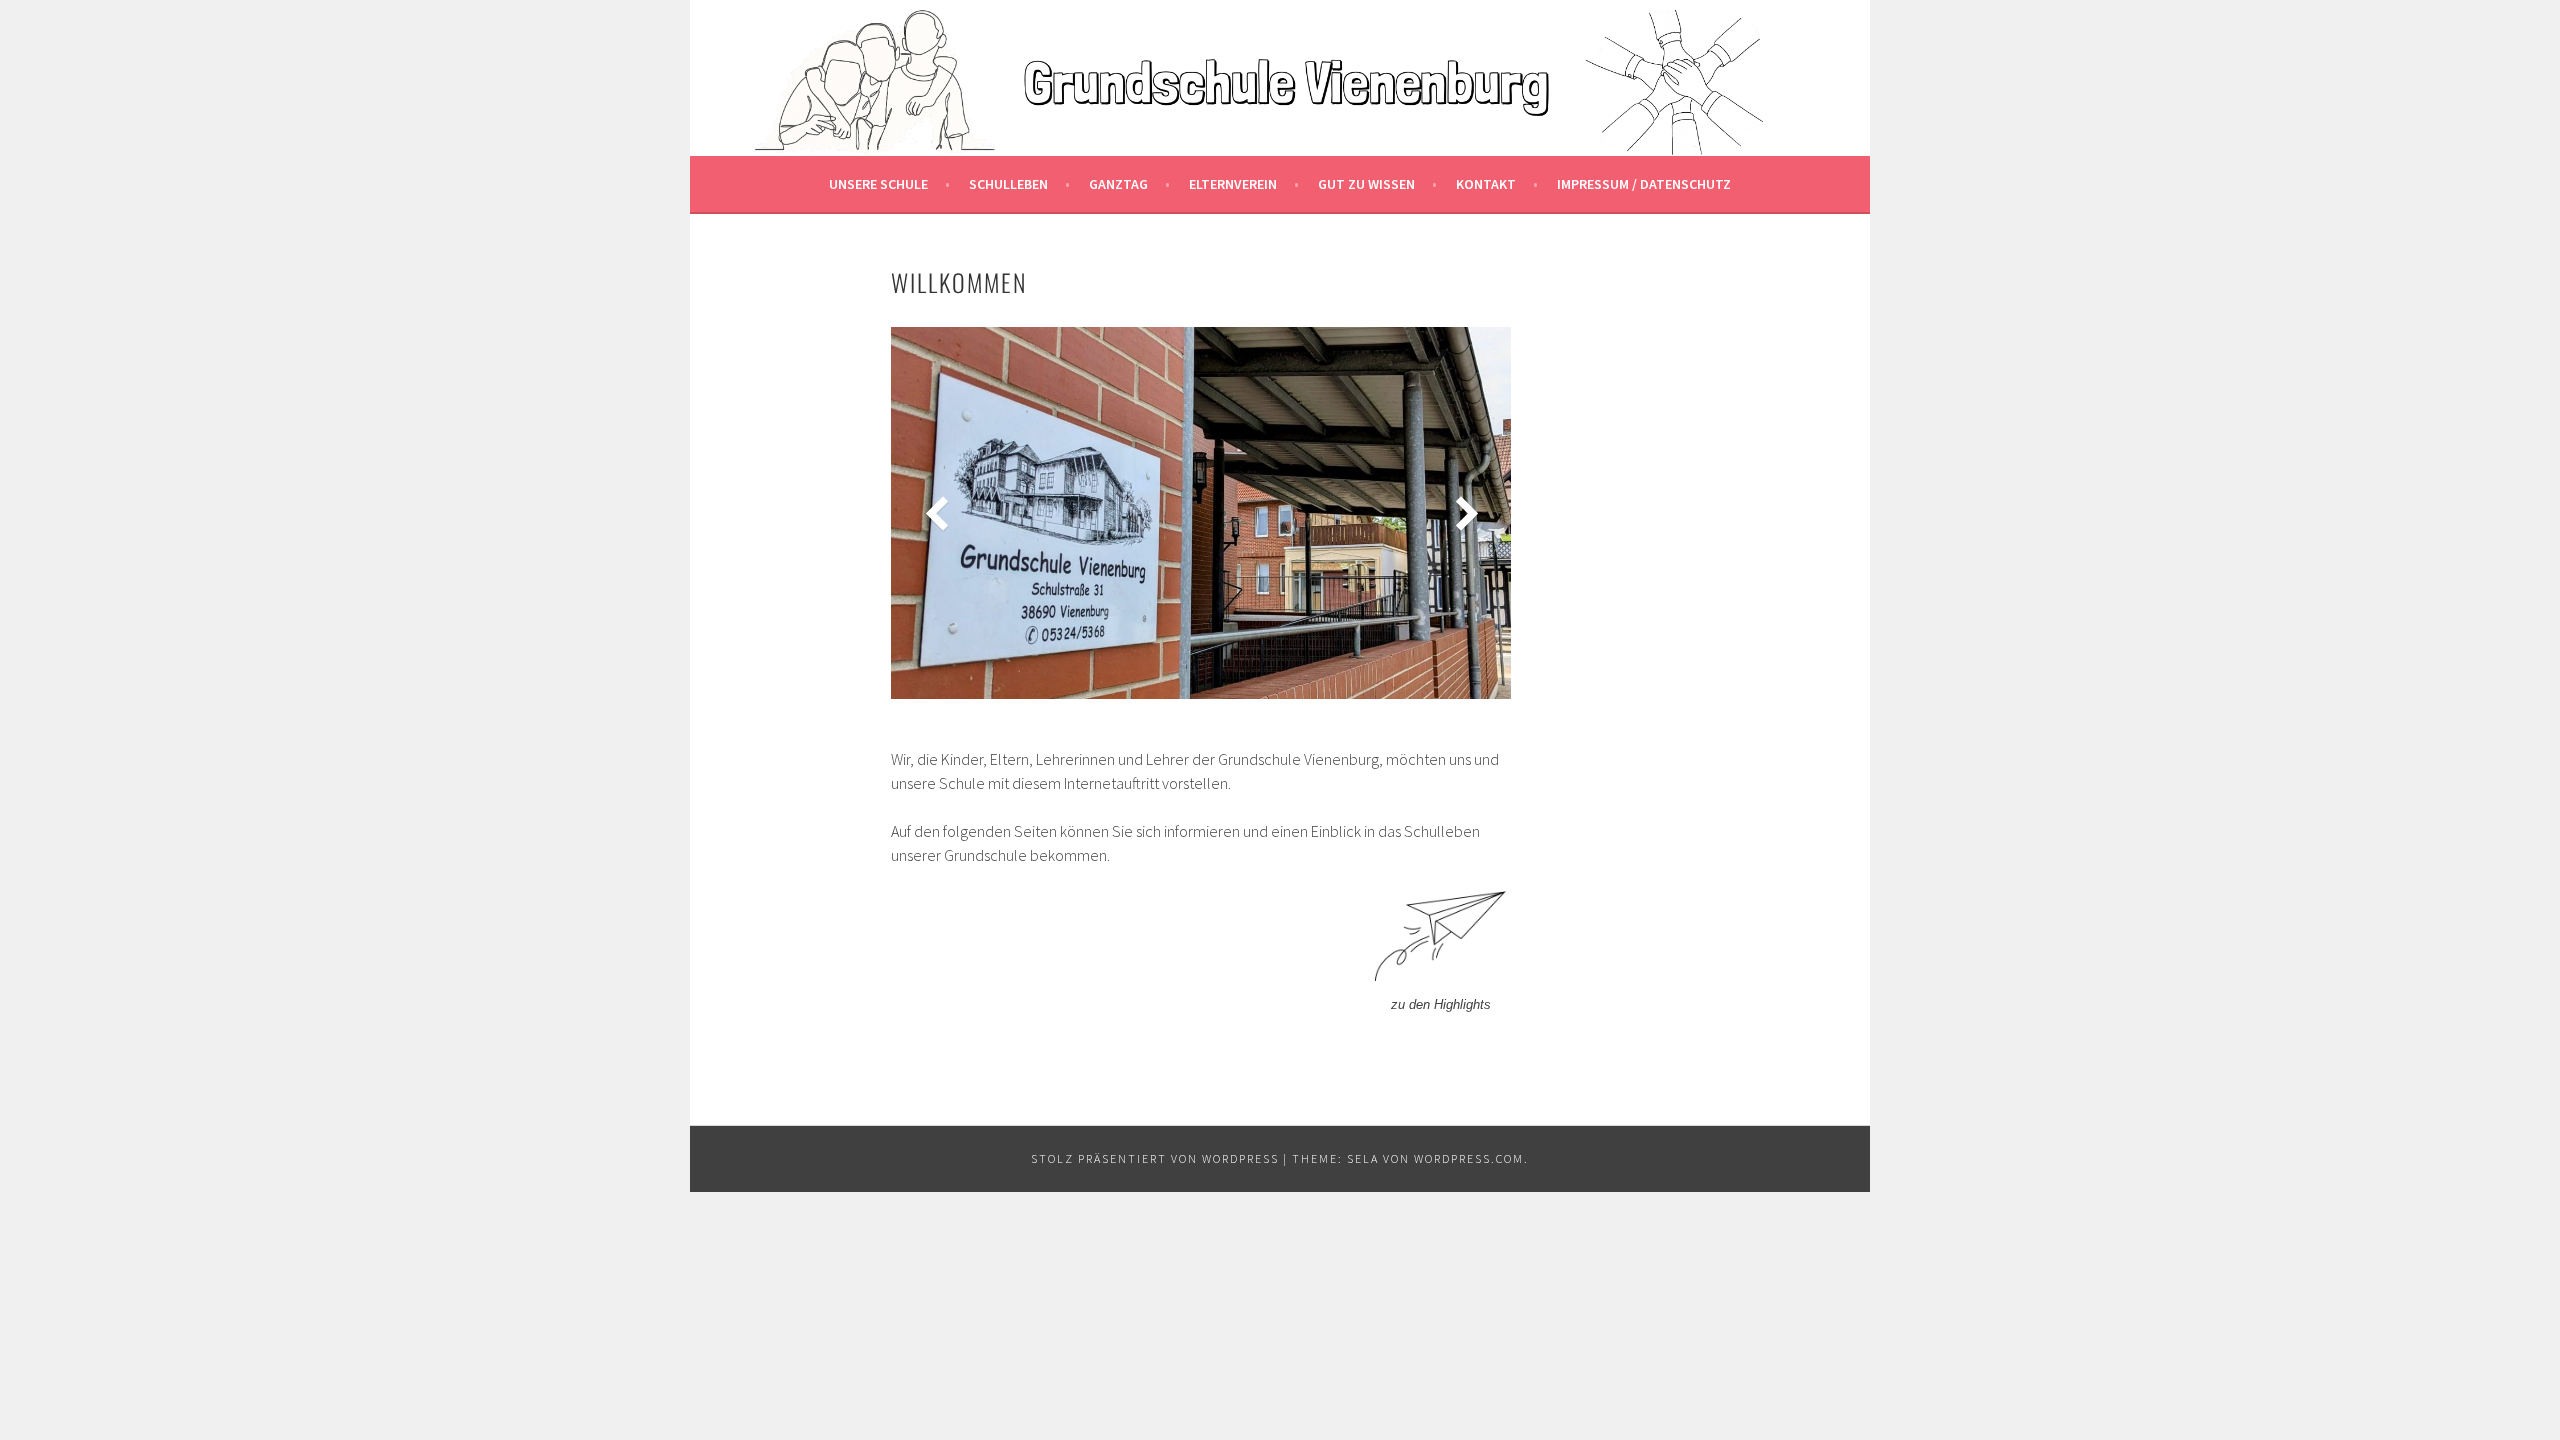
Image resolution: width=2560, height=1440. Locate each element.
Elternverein (1233, 184)
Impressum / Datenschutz (1644, 184)
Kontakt (1486, 184)
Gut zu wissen (1366, 184)
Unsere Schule (878, 184)
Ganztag (1118, 184)
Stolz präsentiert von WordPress (1155, 1158)
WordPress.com (1469, 1158)
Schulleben (1008, 184)
